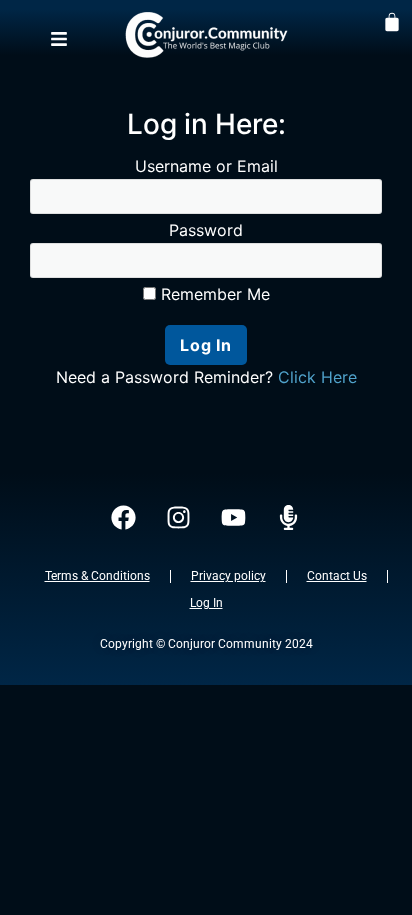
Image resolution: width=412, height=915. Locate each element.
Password (206, 230)
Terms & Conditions (97, 576)
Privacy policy (228, 576)
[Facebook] (124, 518)
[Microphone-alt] (289, 518)
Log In (206, 603)
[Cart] (392, 21)
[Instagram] (179, 518)
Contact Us (337, 576)
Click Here (317, 377)
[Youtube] (234, 518)
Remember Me (213, 294)
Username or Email (206, 166)
